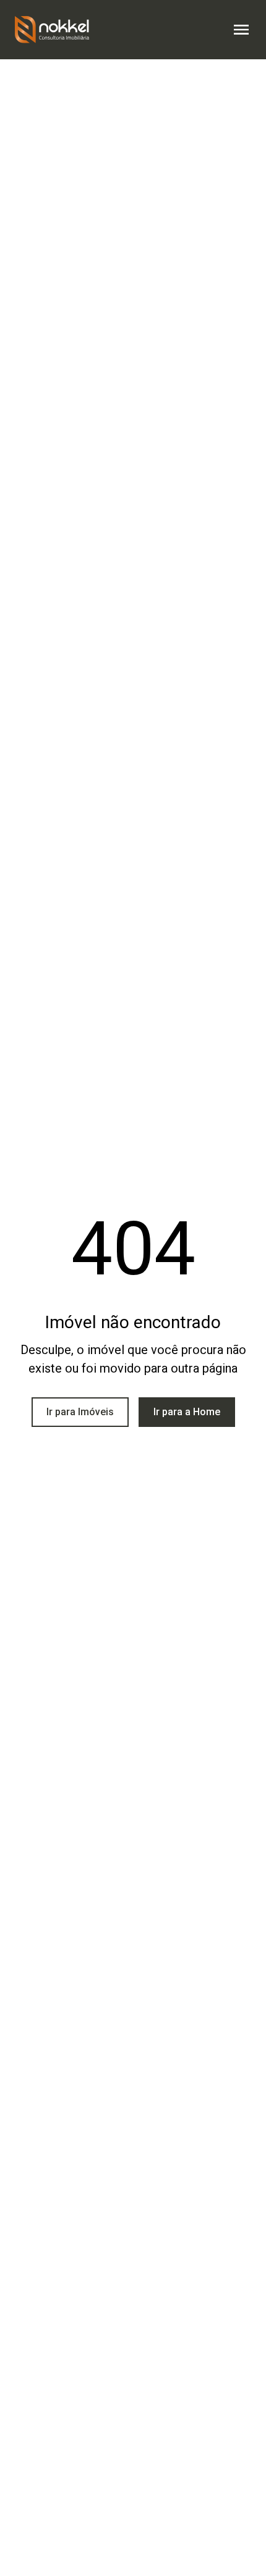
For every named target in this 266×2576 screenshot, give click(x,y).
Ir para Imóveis (80, 1412)
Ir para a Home (187, 1412)
